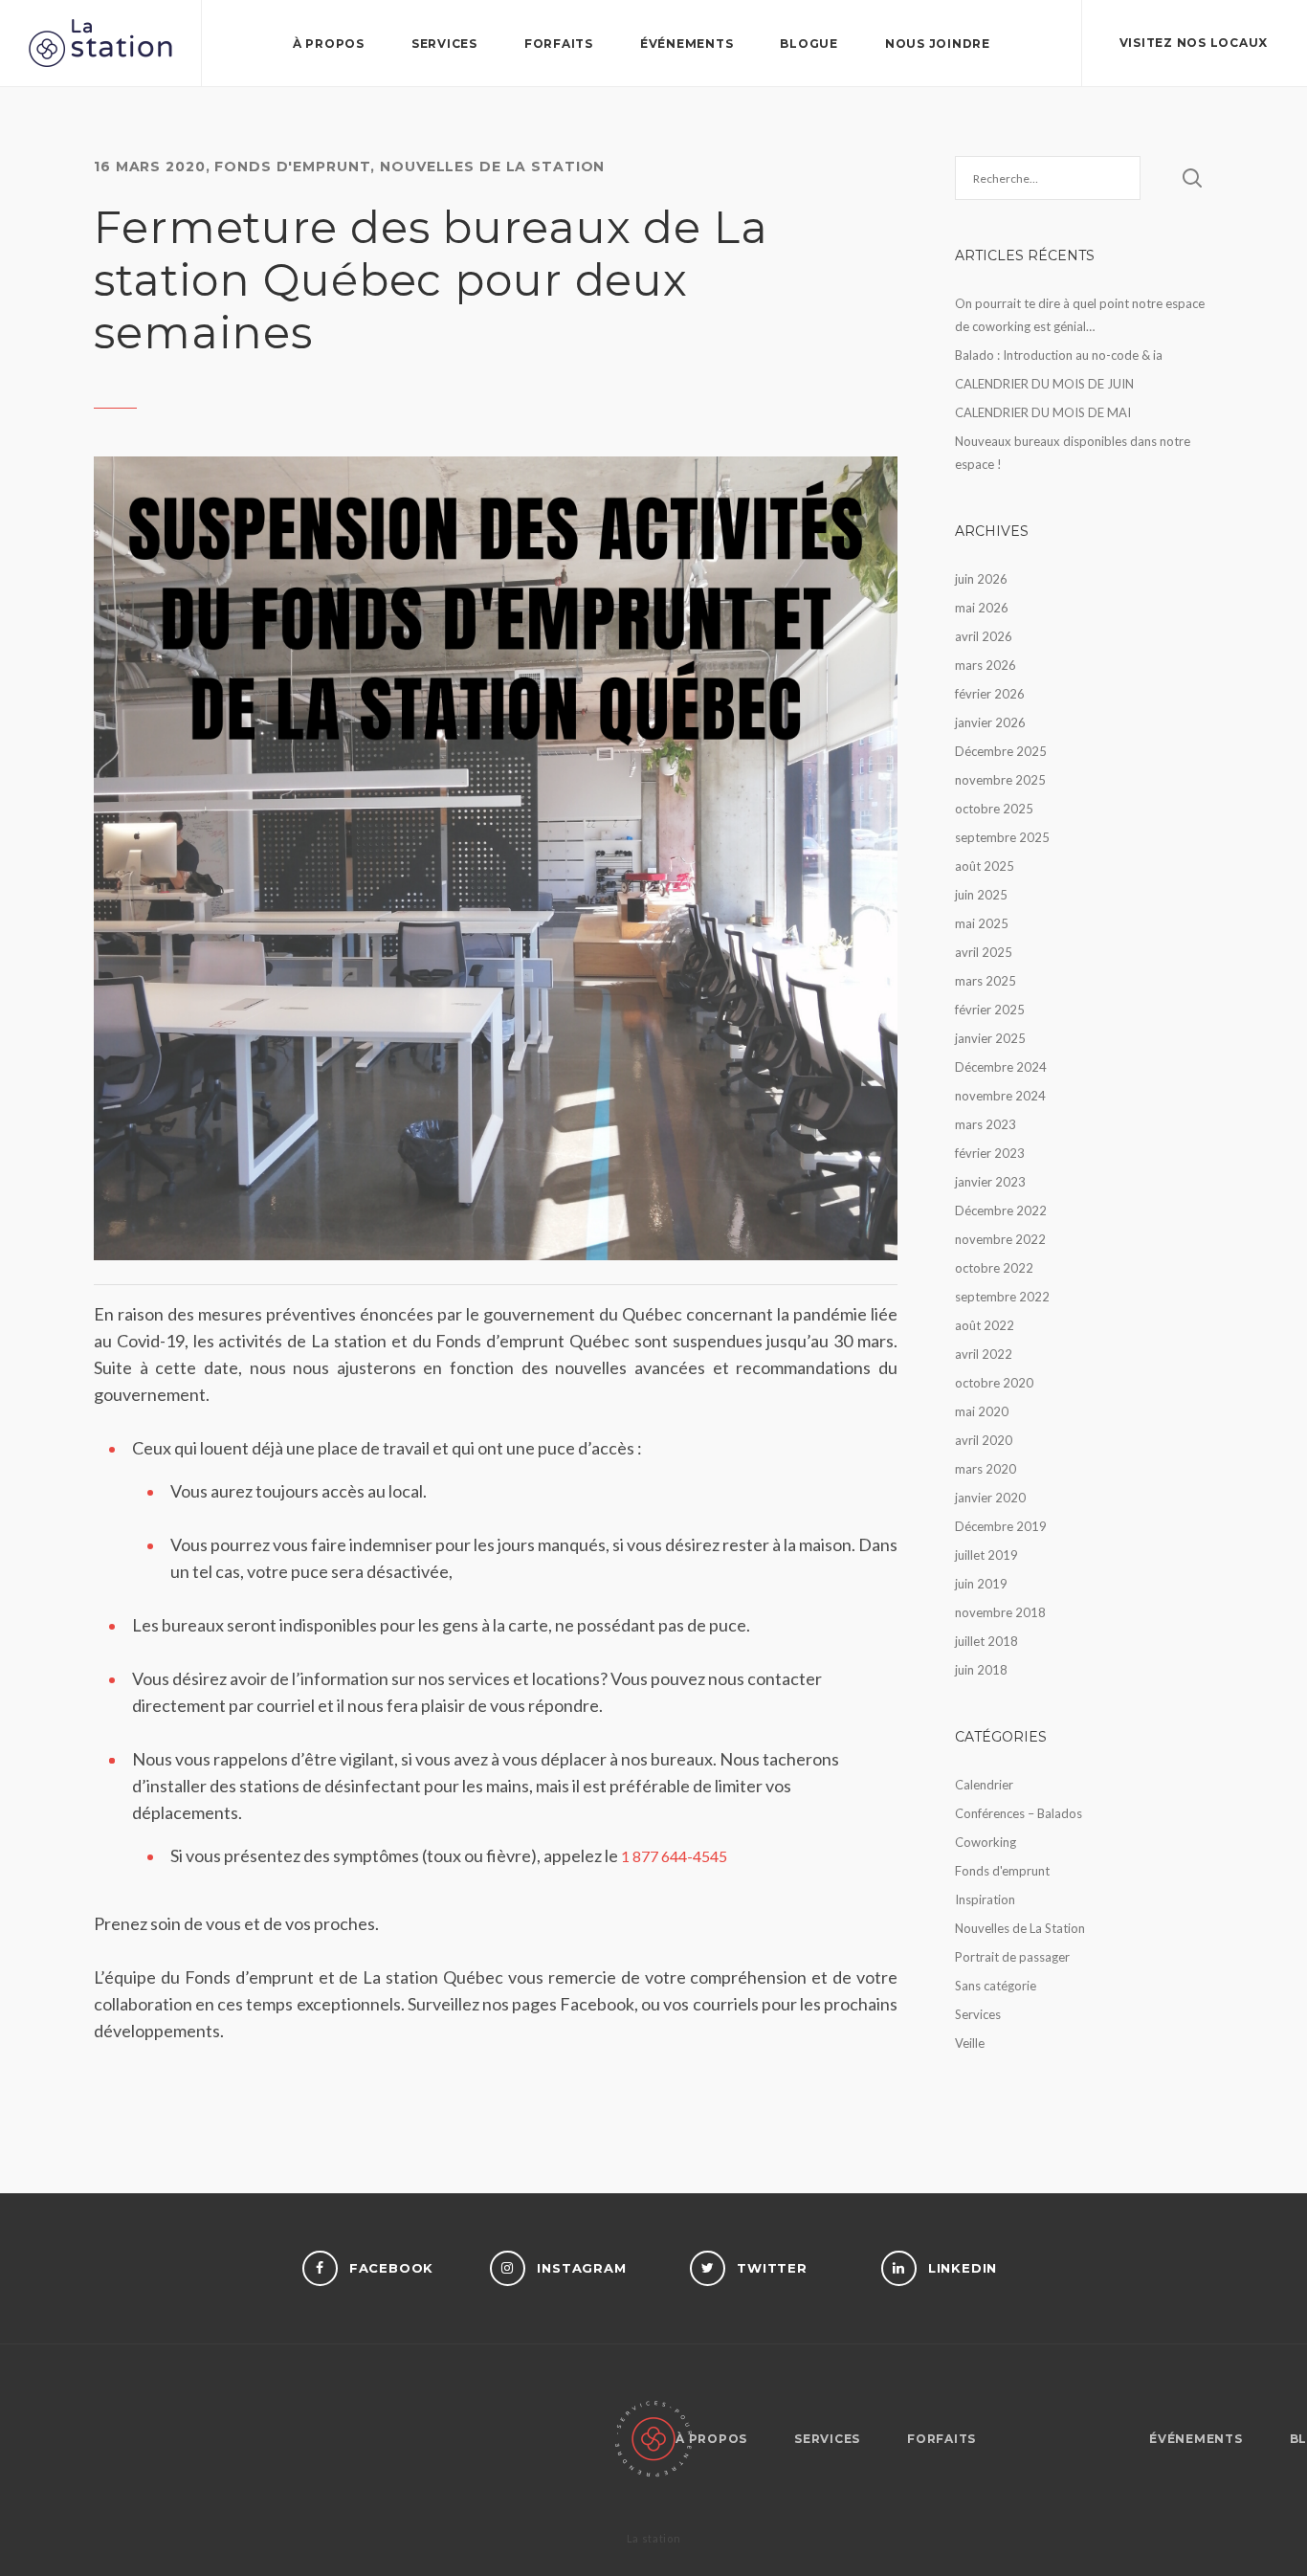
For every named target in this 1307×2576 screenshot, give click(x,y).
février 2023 (990, 1153)
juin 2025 (981, 895)
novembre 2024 (1000, 1096)
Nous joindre (938, 44)
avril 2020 (984, 1440)
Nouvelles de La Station (492, 167)
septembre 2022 (1002, 1297)
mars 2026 (986, 665)
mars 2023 (986, 1124)
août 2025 (985, 866)
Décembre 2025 (1001, 751)
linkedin (963, 2268)
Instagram (581, 2268)
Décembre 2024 (1001, 1067)
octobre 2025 (994, 809)
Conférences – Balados (1019, 1813)
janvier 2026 (990, 722)
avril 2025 (984, 952)
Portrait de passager (1012, 1957)
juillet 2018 (986, 1641)
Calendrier (984, 1785)
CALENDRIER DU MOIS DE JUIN (1044, 384)
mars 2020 (986, 1469)
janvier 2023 (990, 1182)
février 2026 (990, 694)
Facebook (392, 2268)
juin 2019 (981, 1584)
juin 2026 (981, 579)
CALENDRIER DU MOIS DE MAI (1043, 412)
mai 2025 (982, 923)
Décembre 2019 (1001, 1526)
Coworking (986, 1842)
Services (444, 44)
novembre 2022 (1000, 1239)
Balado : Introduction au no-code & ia (1059, 355)
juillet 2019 (986, 1555)
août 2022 (985, 1325)
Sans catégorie (996, 1986)
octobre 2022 (994, 1268)
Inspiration (985, 1899)
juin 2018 (981, 1670)
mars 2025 (986, 981)
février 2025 (990, 1010)
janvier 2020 (990, 1498)
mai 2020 (982, 1411)
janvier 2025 (990, 1038)
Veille (970, 2043)
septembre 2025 (1002, 837)
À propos (329, 44)
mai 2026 (982, 608)
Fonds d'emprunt (292, 167)
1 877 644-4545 (674, 1856)
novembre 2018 (1000, 1612)
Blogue (809, 44)
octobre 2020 (994, 1383)
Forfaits (559, 44)
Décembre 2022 (1001, 1210)
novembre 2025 (1000, 780)
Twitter (772, 2268)
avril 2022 (984, 1354)
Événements (687, 44)
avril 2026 (984, 636)
